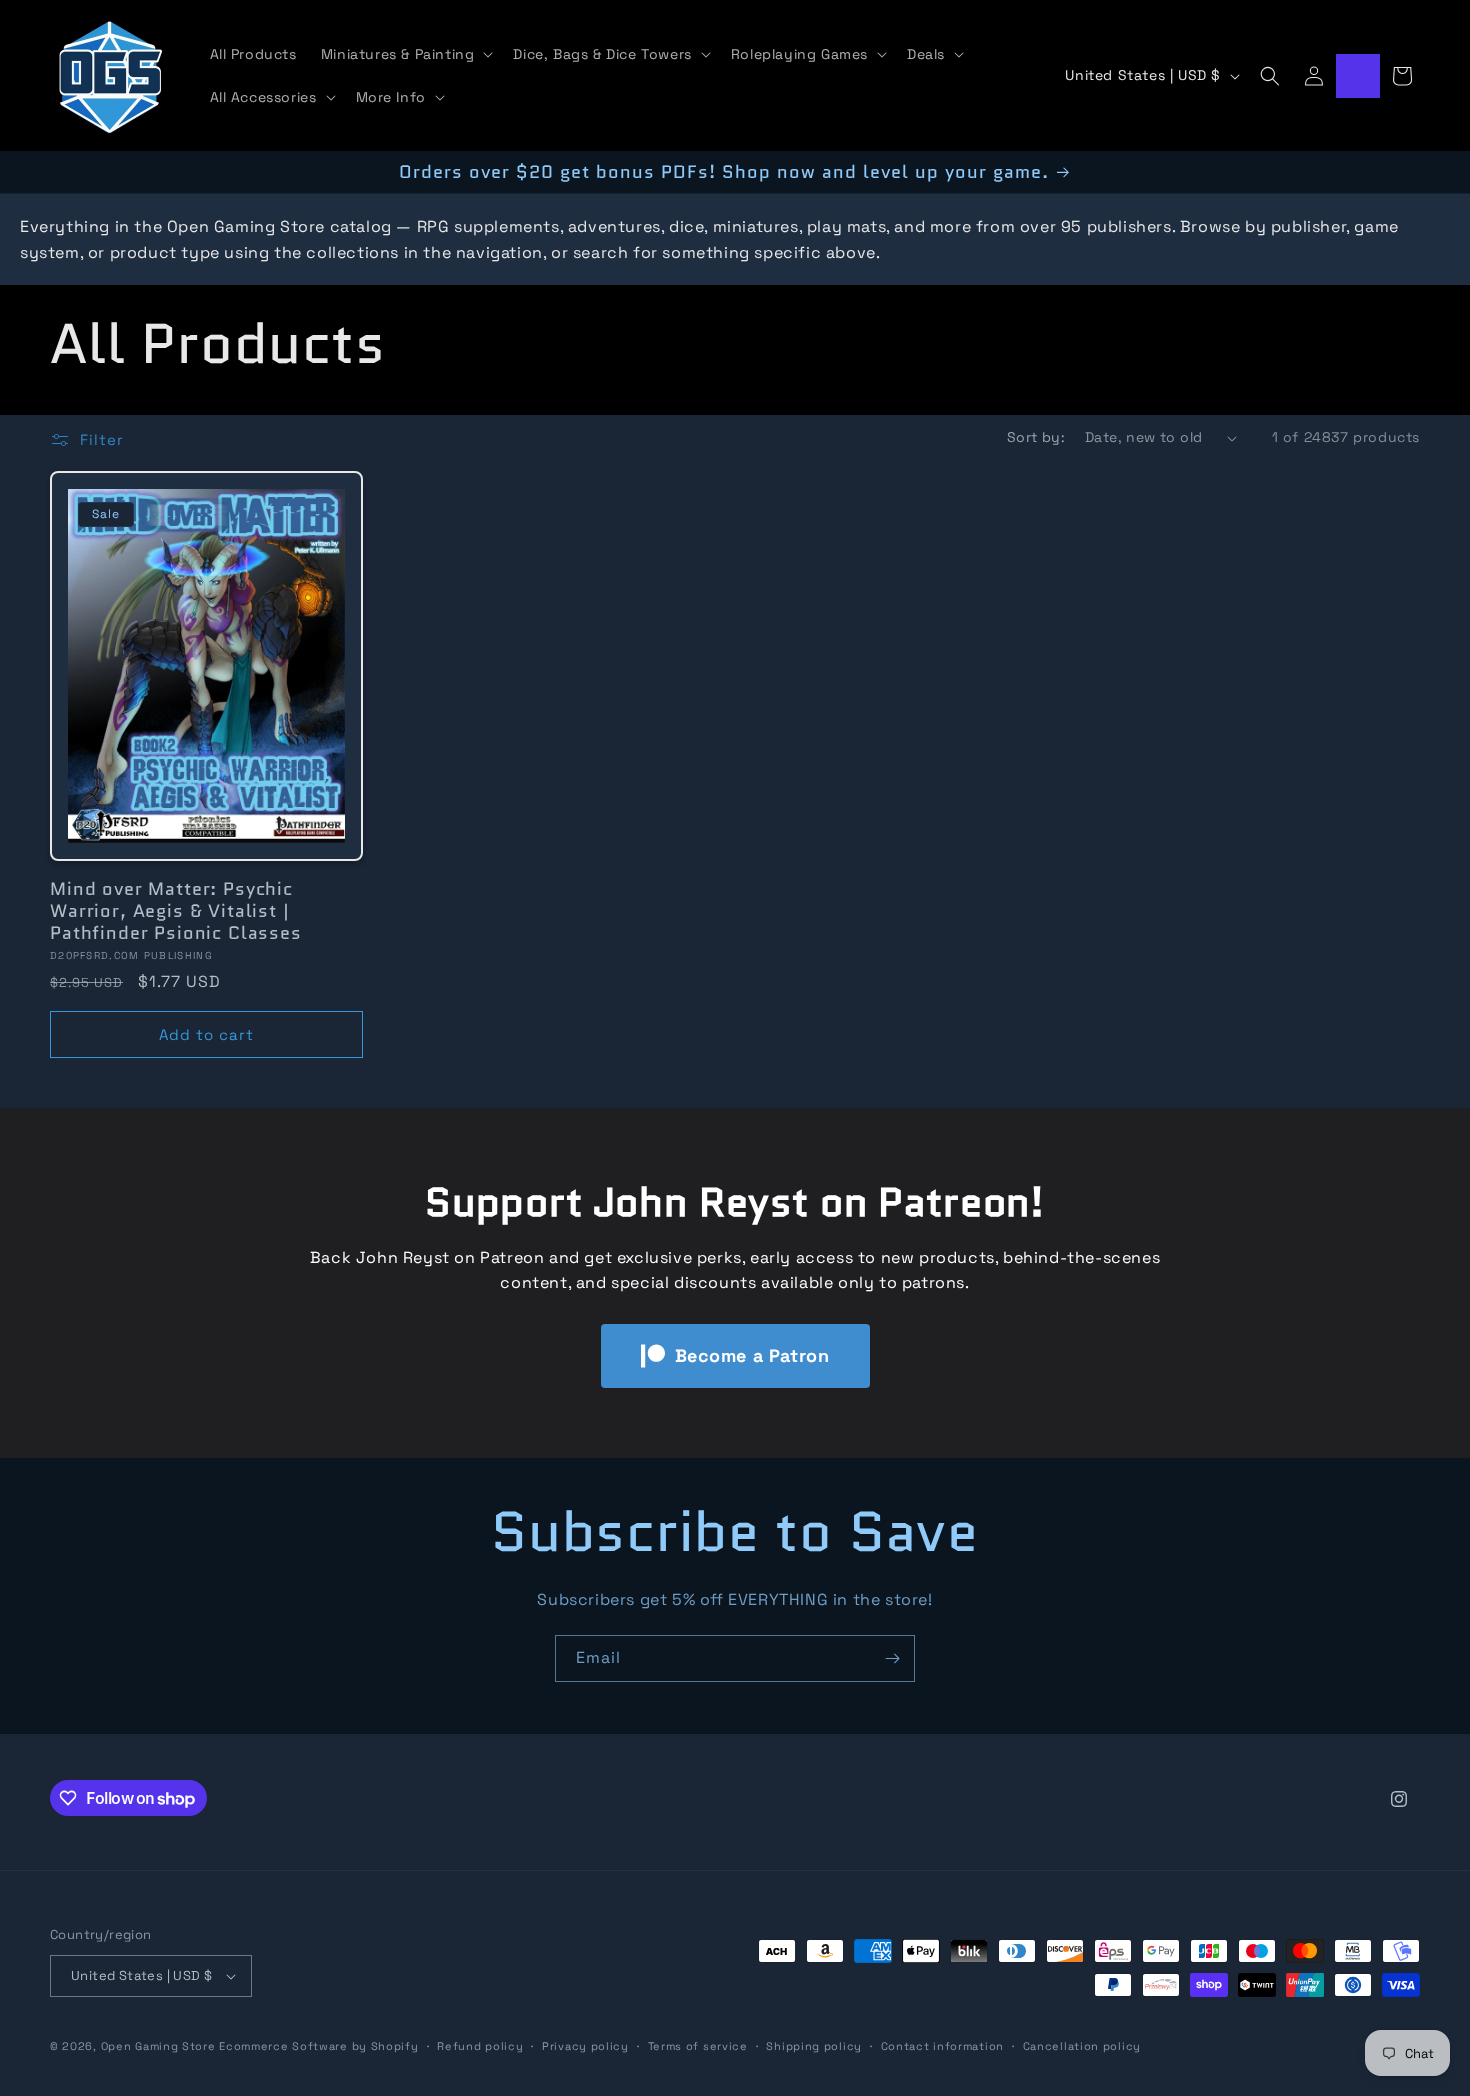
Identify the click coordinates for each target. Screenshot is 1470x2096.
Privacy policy (585, 2045)
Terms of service (698, 2045)
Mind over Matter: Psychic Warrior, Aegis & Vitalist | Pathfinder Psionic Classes (176, 911)
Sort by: (1036, 437)
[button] (405, 54)
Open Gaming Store (158, 2046)
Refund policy (480, 2045)
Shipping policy (814, 2045)
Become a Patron (752, 1355)
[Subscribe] (892, 1658)
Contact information (942, 2045)
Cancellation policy (1082, 2045)
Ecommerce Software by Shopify (318, 2046)
